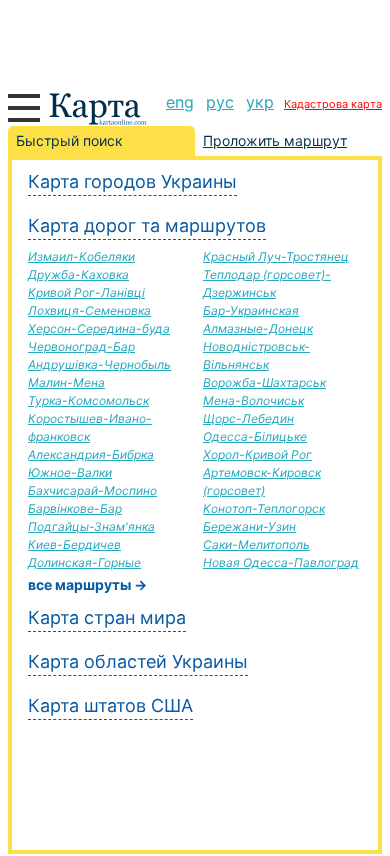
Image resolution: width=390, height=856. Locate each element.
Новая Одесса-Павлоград (281, 562)
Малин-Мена (66, 382)
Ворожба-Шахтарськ (264, 382)
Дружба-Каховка (78, 274)
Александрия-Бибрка (91, 454)
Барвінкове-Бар (75, 508)
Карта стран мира (107, 617)
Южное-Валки (70, 472)
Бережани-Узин (249, 526)
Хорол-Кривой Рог (257, 454)
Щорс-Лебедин (248, 418)
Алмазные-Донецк (258, 328)
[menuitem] (180, 102)
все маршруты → (87, 584)
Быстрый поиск (69, 140)
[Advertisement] (195, 40)
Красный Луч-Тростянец (276, 256)
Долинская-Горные (84, 562)
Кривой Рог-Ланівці (86, 292)
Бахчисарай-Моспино (92, 490)
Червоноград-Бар (81, 346)
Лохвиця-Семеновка (89, 310)
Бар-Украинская (251, 310)
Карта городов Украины (132, 181)
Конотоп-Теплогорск (264, 508)
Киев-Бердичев (74, 544)
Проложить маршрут (275, 140)
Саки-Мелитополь (256, 544)
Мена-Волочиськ (253, 400)
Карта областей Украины (138, 661)
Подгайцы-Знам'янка (91, 526)
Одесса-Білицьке (255, 436)
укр (260, 102)
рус (220, 102)
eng (180, 102)
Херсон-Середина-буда (99, 328)
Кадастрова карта (333, 104)
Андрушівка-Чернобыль (99, 364)
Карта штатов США (110, 705)
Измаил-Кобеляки (81, 256)
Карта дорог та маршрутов (147, 225)
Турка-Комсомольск (88, 400)
